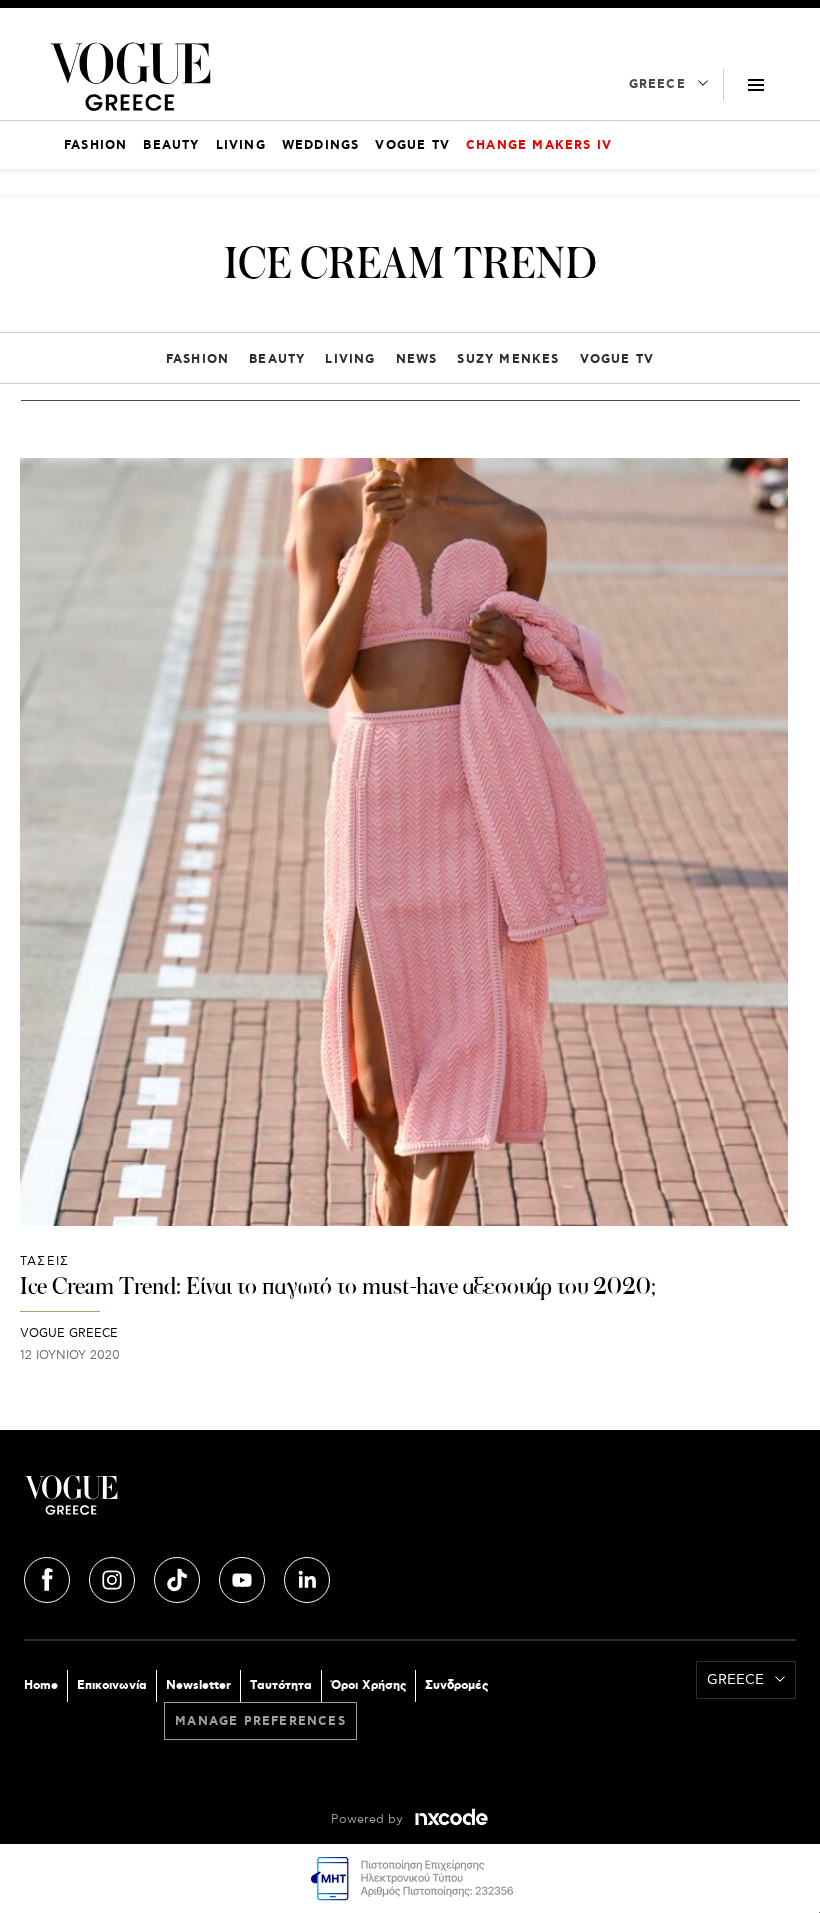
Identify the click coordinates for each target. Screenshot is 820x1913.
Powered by (369, 1819)
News (417, 359)
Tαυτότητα (281, 1685)
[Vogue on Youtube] (244, 1577)
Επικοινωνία (112, 1685)
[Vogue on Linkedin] (307, 1577)
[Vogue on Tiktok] (179, 1577)
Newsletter (198, 1685)
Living (350, 359)
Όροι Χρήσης (368, 1685)
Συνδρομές (456, 1685)
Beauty (277, 359)
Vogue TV (617, 359)
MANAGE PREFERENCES (260, 1721)
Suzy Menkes (508, 359)
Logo (217, 1503)
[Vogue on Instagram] (114, 1577)
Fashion (197, 359)
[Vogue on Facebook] (49, 1577)
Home (41, 1685)
